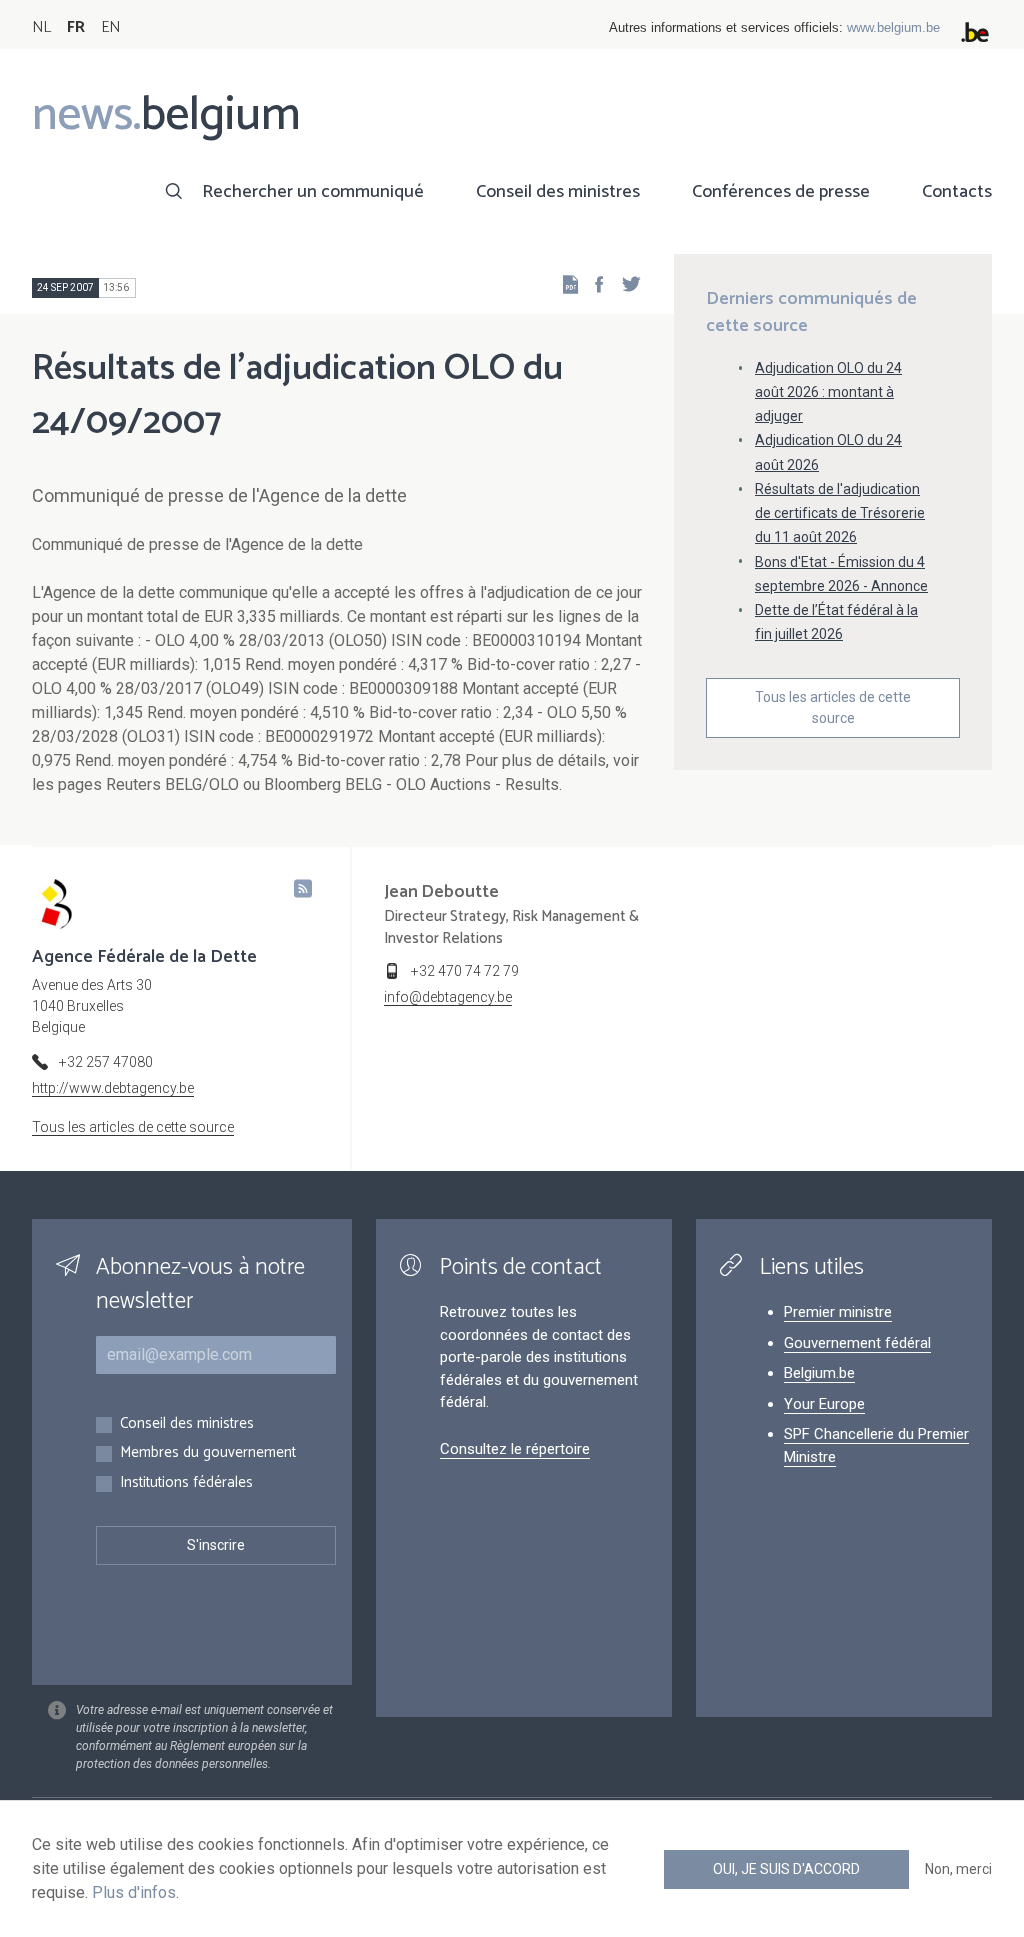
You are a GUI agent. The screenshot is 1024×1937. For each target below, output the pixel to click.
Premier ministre (838, 1312)
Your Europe (824, 1404)
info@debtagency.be (448, 997)
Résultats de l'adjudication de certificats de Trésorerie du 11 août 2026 (840, 513)
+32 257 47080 (106, 1062)
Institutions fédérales (186, 1483)
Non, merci (958, 1869)
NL (41, 27)
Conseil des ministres (558, 192)
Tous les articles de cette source (833, 707)
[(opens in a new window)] (593, 283)
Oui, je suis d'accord (786, 1869)
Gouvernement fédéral (857, 1343)
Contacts (957, 192)
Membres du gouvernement (208, 1453)
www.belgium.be (893, 27)
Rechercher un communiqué (313, 192)
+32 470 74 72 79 (465, 971)
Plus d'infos (134, 1892)
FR (76, 27)
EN (110, 27)
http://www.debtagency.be (113, 1088)
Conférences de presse (781, 192)
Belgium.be (819, 1373)
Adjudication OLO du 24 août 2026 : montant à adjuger (828, 392)
